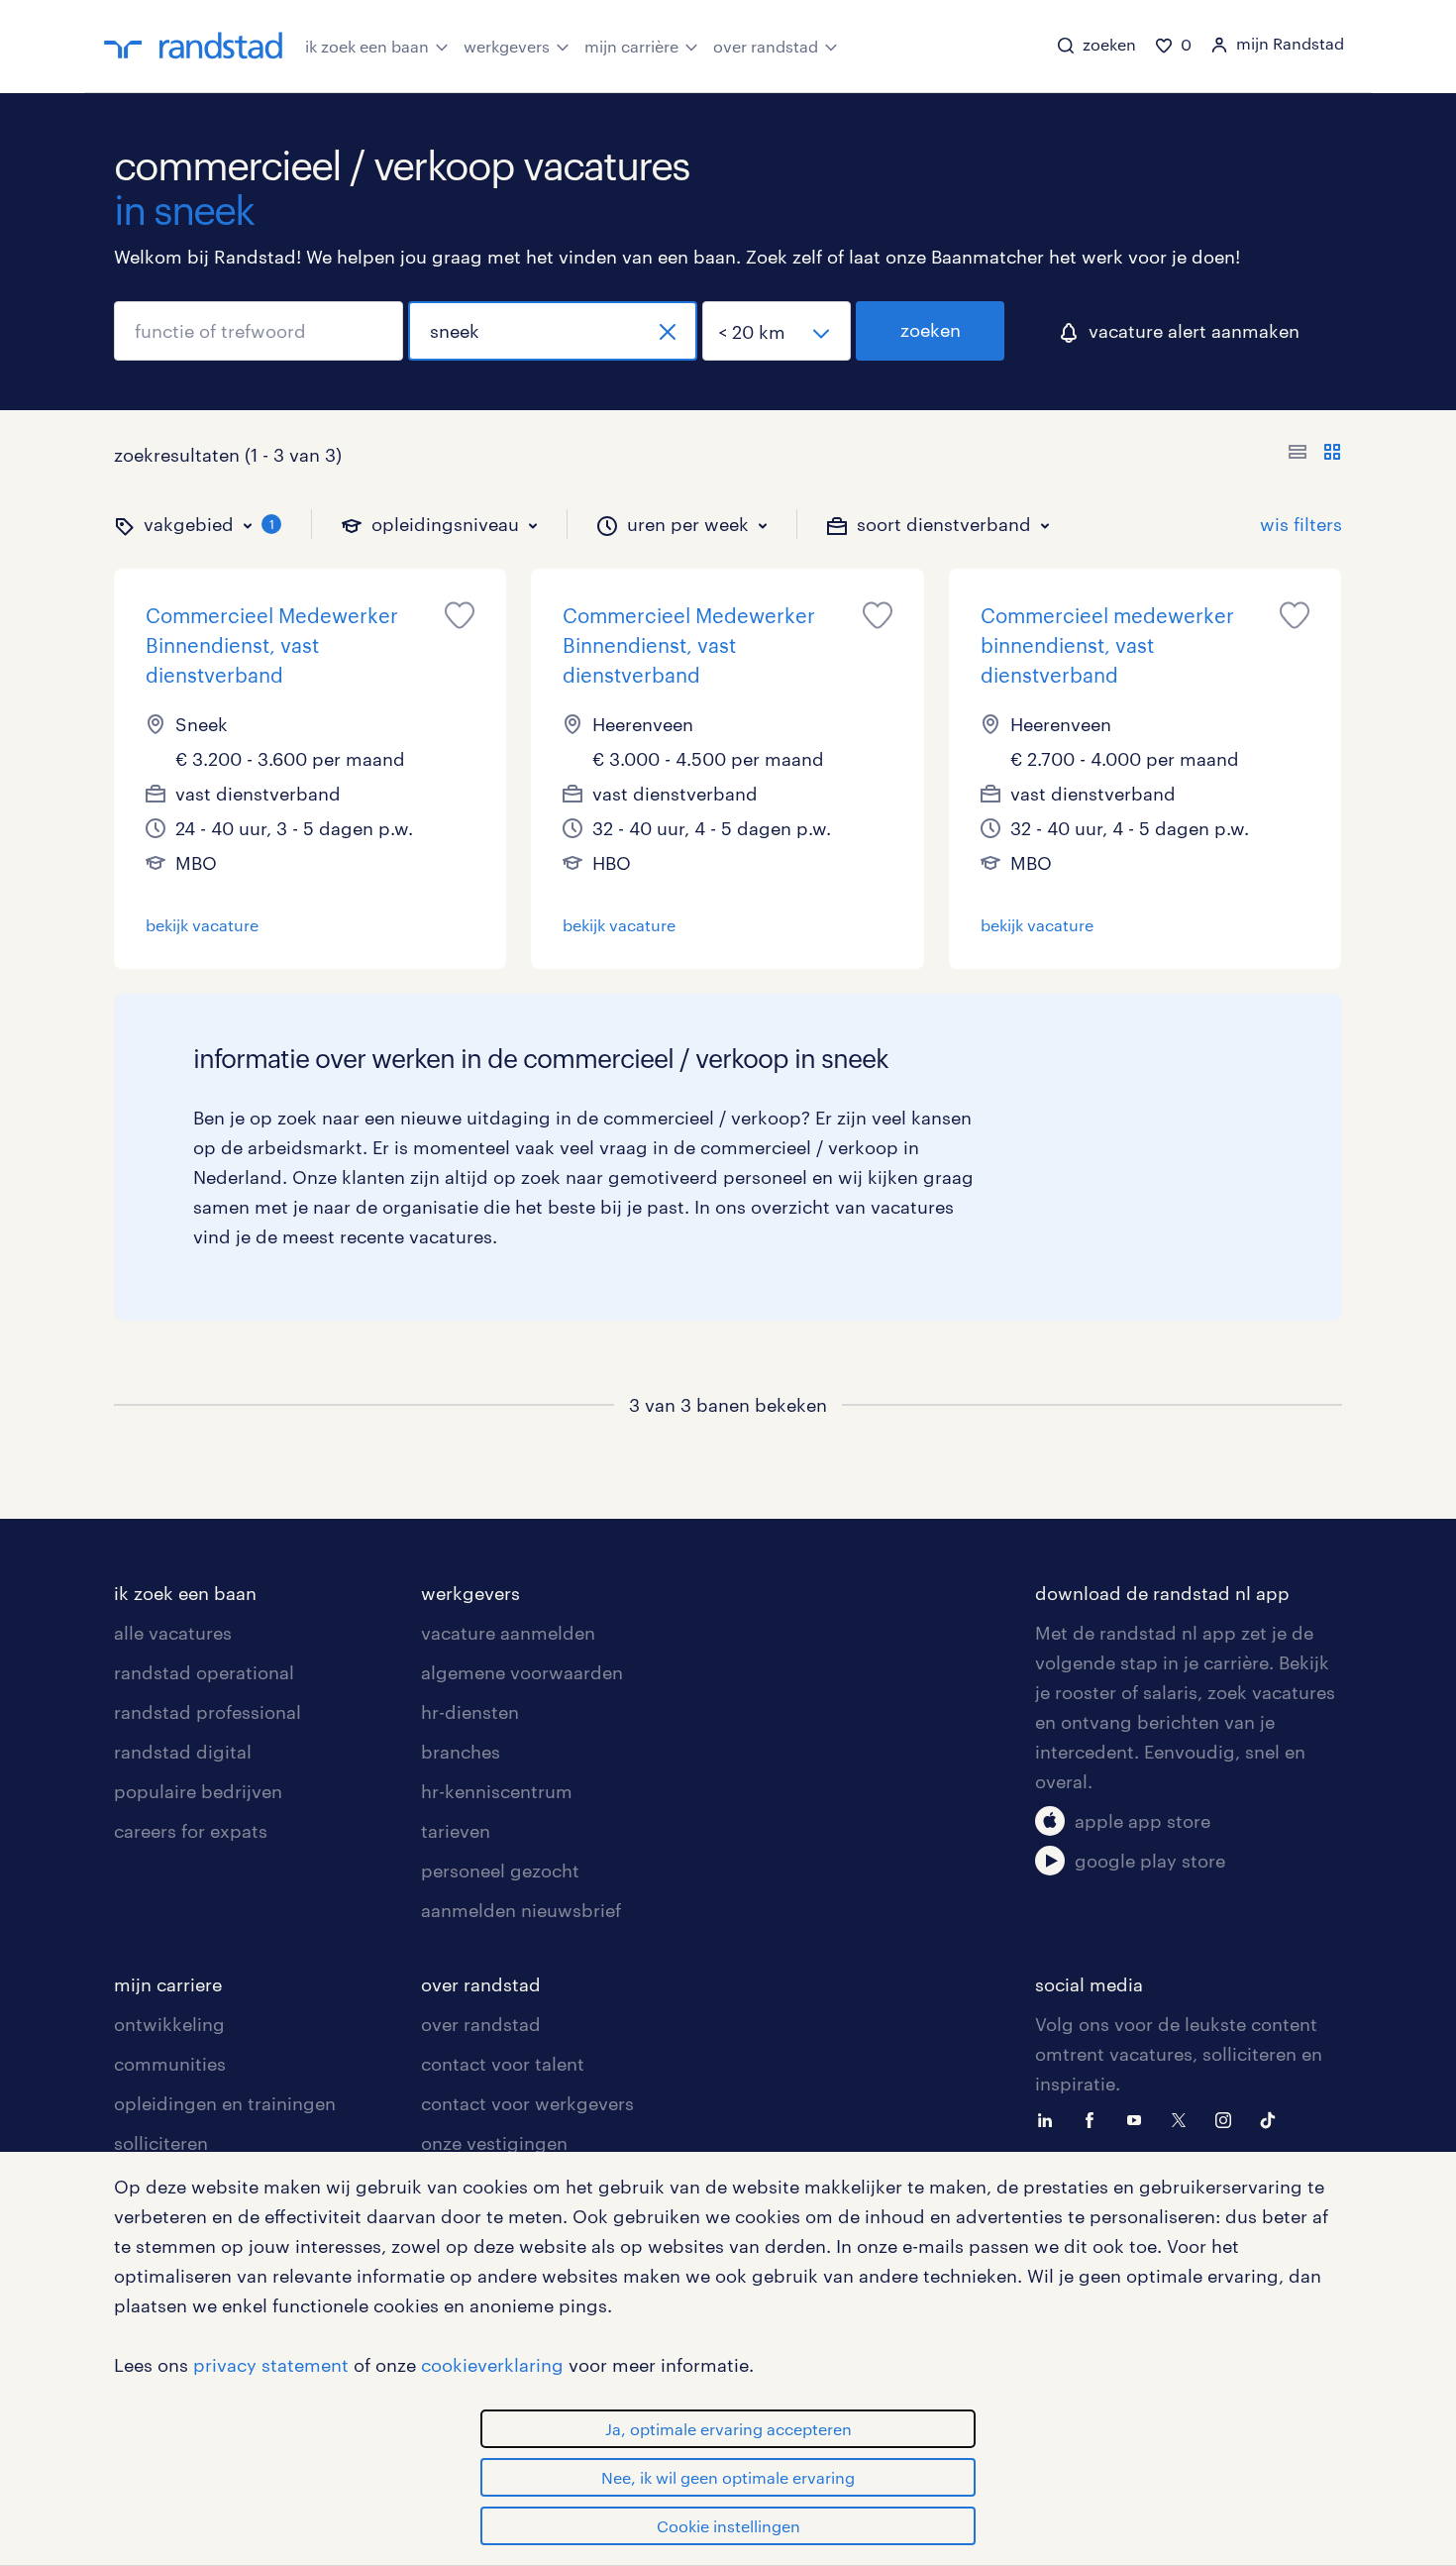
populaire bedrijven (198, 1791)
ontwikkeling (169, 2024)
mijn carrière (631, 46)
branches (461, 1752)
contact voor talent (503, 2064)
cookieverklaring (492, 2365)
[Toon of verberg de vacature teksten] (1315, 455)
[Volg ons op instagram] (1228, 2118)
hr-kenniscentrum (497, 1791)
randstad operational (204, 1672)
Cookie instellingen (728, 2526)
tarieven (456, 1831)
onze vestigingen (494, 2143)
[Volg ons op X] (1184, 2118)
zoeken (931, 330)
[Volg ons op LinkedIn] (1050, 2118)
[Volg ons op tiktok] (1273, 2118)
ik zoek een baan (367, 46)
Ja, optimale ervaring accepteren (728, 2429)
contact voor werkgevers (527, 2103)
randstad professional (208, 1712)
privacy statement (271, 2365)
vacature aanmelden (508, 1633)
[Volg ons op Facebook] (1094, 2118)
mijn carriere (168, 1984)
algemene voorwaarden (522, 1672)
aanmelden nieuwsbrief (521, 1910)
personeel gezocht (500, 1871)
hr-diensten (470, 1712)
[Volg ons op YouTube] (1139, 2118)
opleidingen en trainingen (225, 2103)
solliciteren (161, 2143)
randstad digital (183, 1752)
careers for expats (191, 1831)
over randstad (766, 46)
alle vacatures (173, 1633)
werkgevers (507, 46)
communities (170, 2064)
